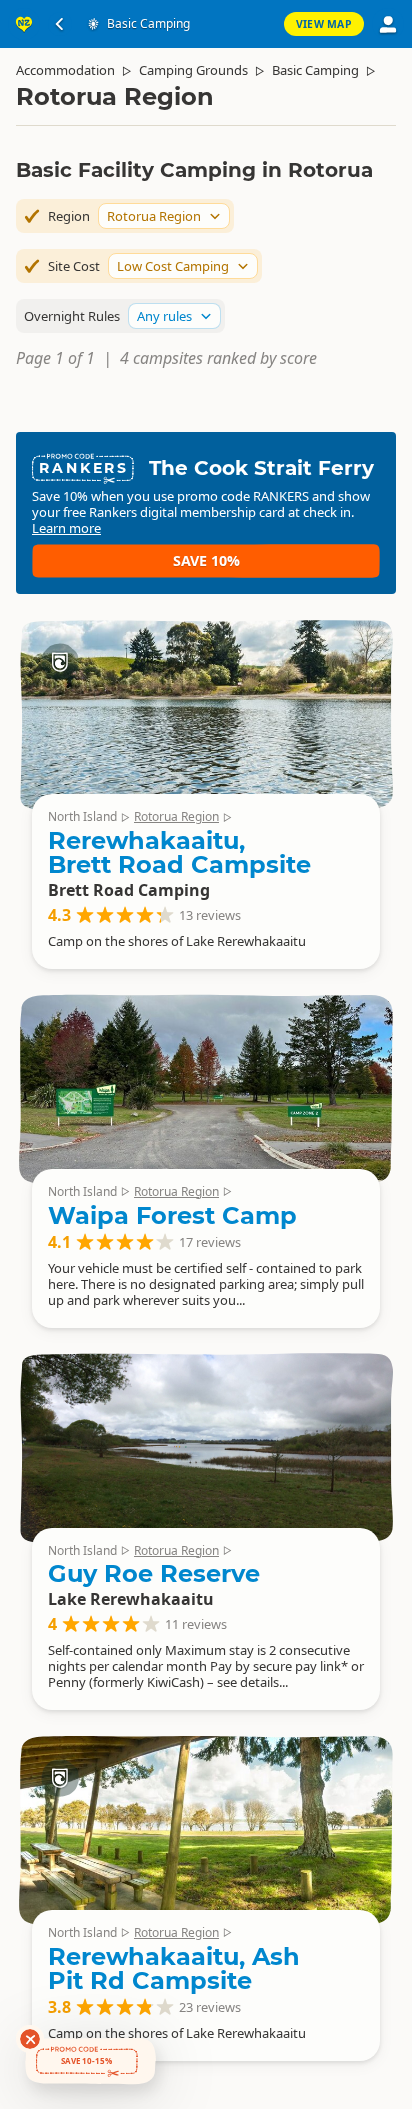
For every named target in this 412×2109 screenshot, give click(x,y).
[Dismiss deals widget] (30, 2039)
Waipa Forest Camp (172, 1215)
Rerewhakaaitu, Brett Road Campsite (179, 852)
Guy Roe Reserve (154, 1573)
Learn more (66, 528)
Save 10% (206, 560)
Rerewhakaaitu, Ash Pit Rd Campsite (174, 1968)
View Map (324, 24)
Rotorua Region (176, 816)
